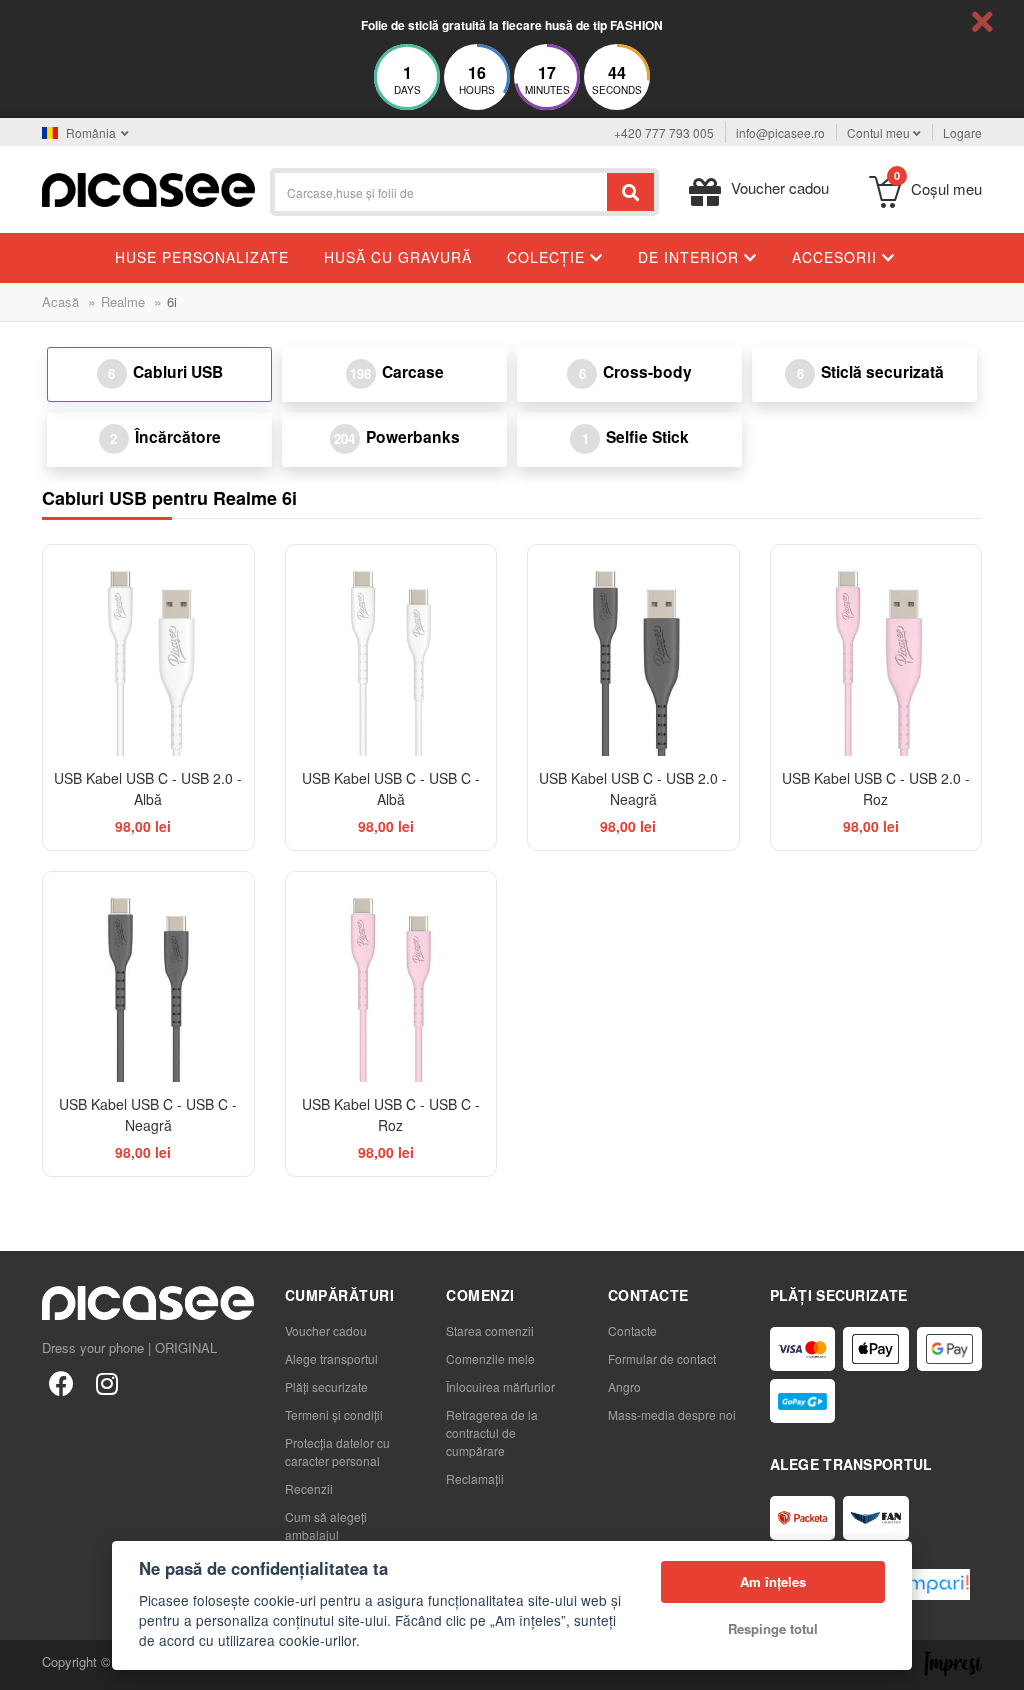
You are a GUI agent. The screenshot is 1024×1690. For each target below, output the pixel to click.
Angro (624, 1386)
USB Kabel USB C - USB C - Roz (391, 1114)
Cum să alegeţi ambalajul (326, 1525)
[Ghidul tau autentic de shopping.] (926, 1584)
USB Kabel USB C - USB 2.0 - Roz (876, 788)
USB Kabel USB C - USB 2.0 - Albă (148, 788)
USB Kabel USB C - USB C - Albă (391, 788)
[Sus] (26, 1664)
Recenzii (309, 1488)
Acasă (60, 301)
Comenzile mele (490, 1358)
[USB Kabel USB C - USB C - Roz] (391, 977)
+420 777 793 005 (664, 132)
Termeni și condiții (334, 1414)
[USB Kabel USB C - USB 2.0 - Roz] (876, 650)
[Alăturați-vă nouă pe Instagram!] (107, 1382)
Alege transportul (331, 1358)
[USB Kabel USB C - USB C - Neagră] (148, 977)
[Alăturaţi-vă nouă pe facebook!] (61, 1382)
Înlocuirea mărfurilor (500, 1386)
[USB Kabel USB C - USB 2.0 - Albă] (148, 650)
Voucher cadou (326, 1330)
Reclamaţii (475, 1478)
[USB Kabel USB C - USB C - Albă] (391, 650)
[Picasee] (148, 187)
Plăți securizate (326, 1386)
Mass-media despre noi (672, 1414)
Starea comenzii (490, 1330)
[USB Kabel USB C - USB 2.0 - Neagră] (633, 650)
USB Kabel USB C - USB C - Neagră (148, 1114)
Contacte (632, 1330)
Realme (123, 301)
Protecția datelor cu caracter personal (337, 1451)
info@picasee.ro (780, 132)
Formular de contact (662, 1358)
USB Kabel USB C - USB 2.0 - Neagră (633, 788)
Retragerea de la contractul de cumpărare (492, 1432)
